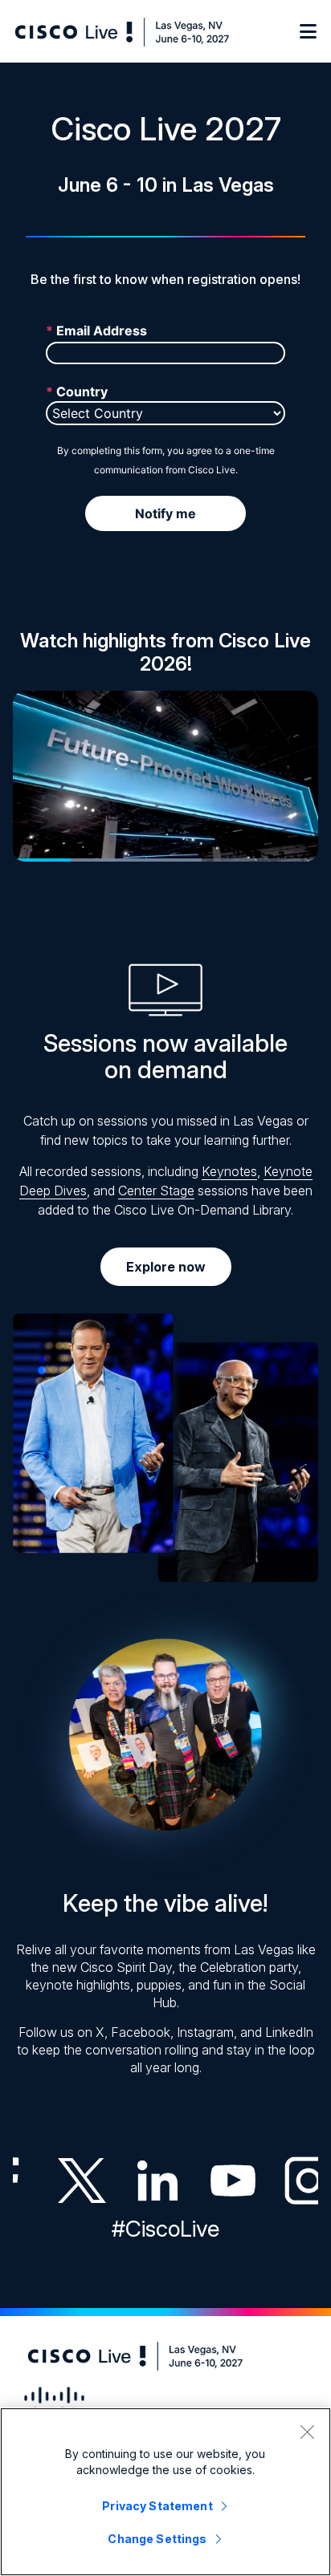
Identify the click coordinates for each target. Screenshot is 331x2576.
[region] (165, 2492)
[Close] (307, 2432)
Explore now (166, 1267)
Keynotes (229, 1171)
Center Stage (156, 1191)
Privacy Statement (157, 2506)
